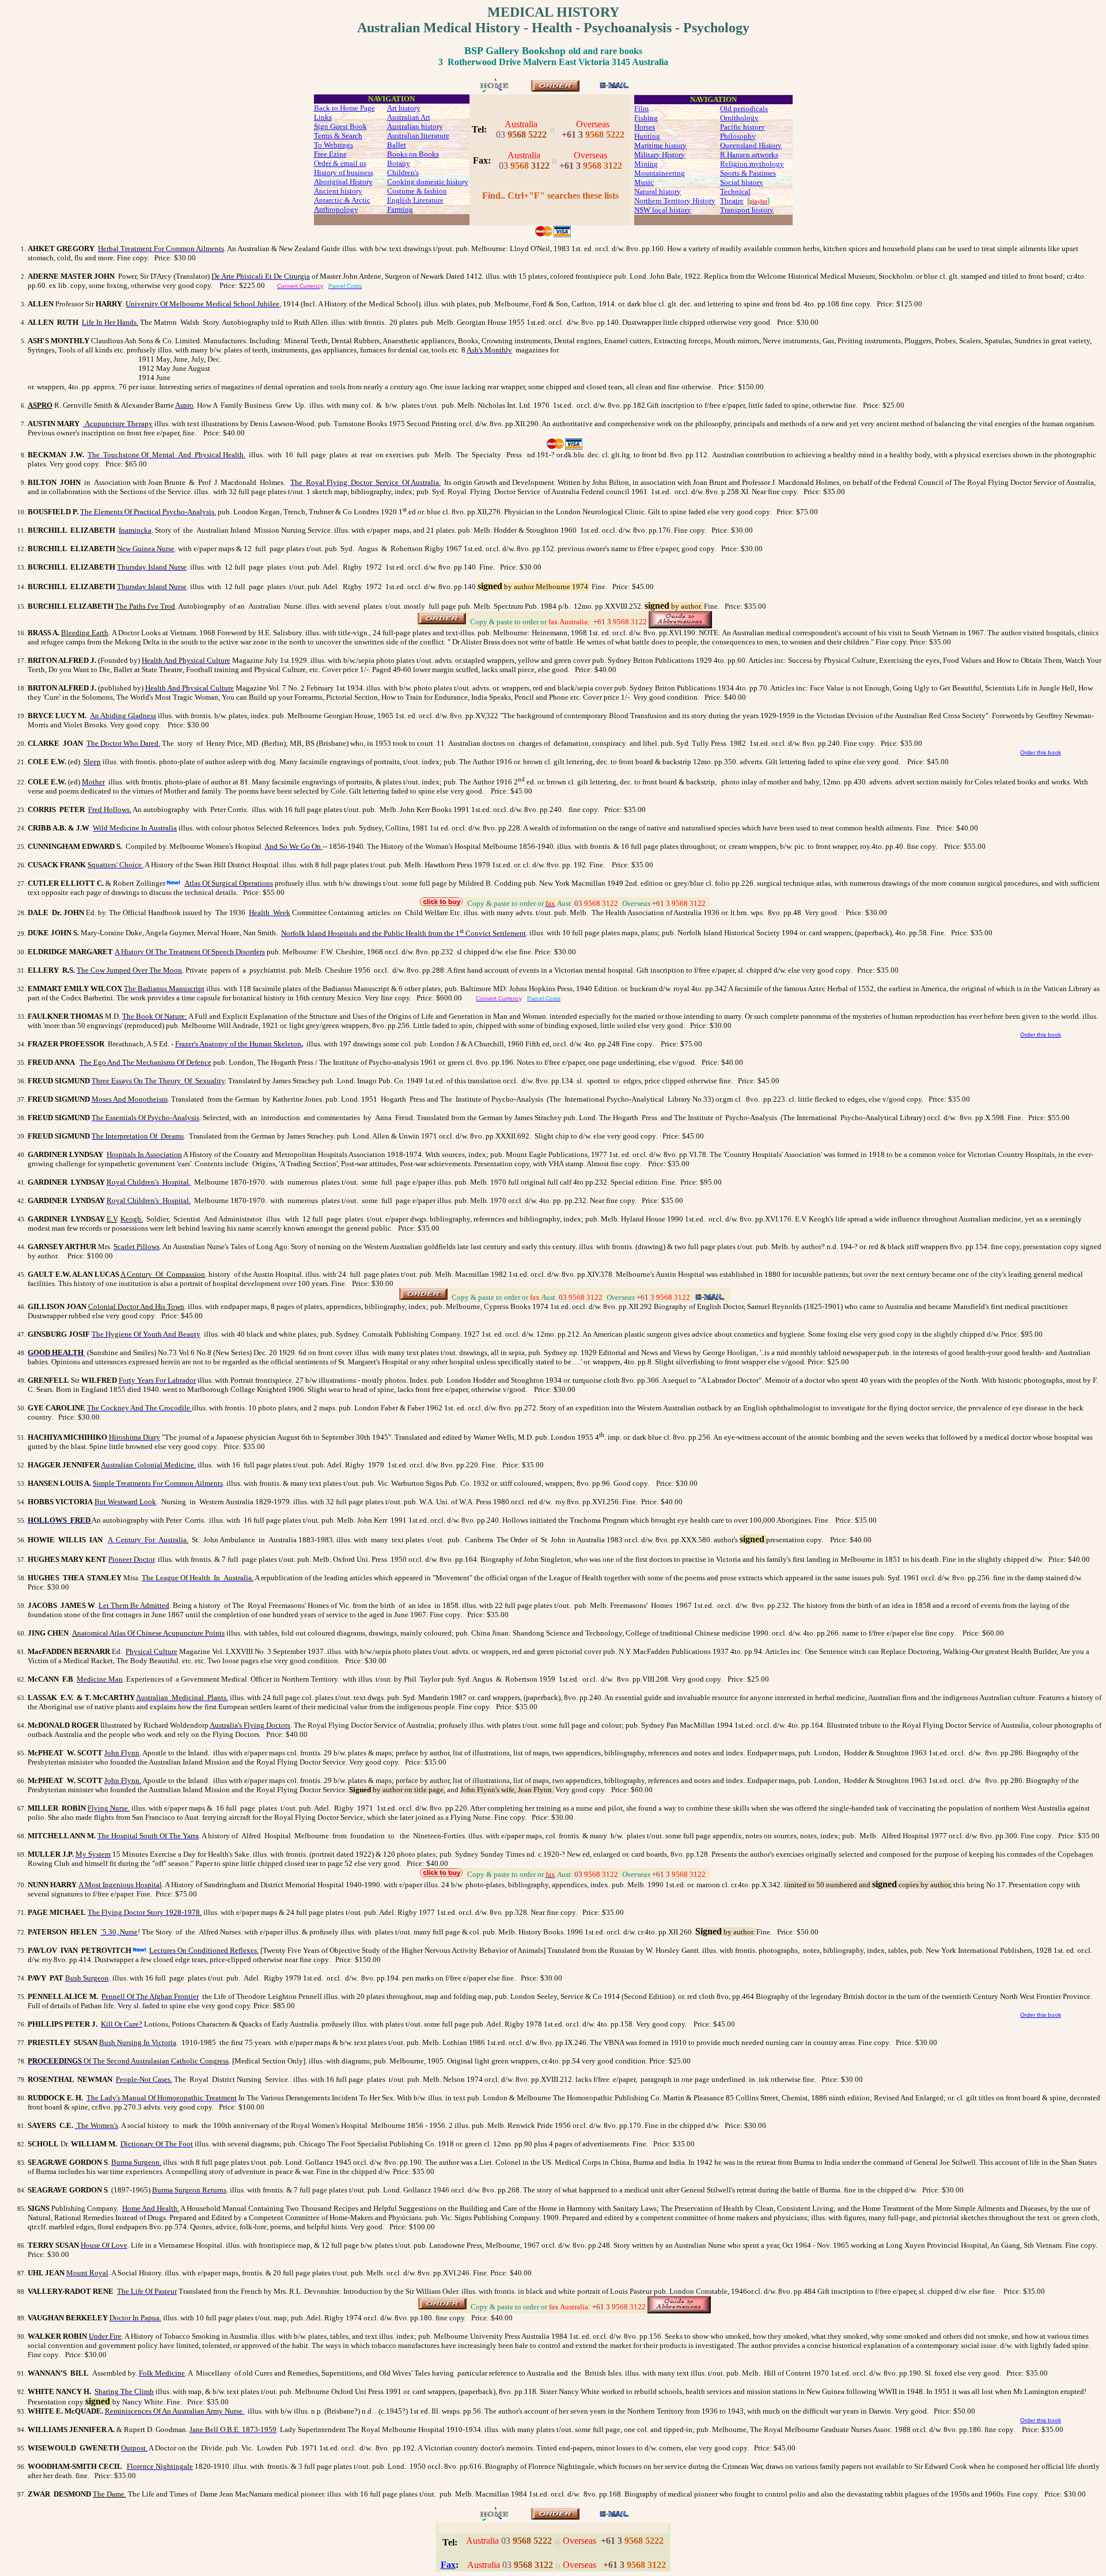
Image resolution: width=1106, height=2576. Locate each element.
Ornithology (739, 118)
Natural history (658, 191)
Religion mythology (752, 164)
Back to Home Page (344, 108)
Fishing (646, 118)
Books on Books (413, 154)
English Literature (415, 200)
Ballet (397, 145)
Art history (404, 108)
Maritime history (660, 145)
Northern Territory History (675, 201)
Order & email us (340, 163)
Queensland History (751, 145)
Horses (645, 127)
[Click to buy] (555, 88)
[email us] (614, 88)
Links (323, 117)
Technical (735, 191)
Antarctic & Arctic (342, 200)
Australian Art (409, 117)
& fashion (431, 191)
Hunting (647, 136)
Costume (401, 191)
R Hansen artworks (749, 155)
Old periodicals (744, 109)
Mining (646, 164)
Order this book (1041, 752)
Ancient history (338, 191)
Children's (403, 172)
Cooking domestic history (428, 182)
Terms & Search (338, 136)
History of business (344, 172)
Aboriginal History (343, 182)
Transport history (747, 210)
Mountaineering (660, 173)
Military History (660, 155)
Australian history (415, 126)
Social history (742, 182)
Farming (400, 209)
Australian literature (418, 136)
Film (641, 109)
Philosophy (738, 136)
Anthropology (336, 209)
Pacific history (743, 127)
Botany (399, 163)
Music (644, 182)
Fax (448, 2565)
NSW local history (663, 210)
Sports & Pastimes (748, 173)
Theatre (732, 201)
